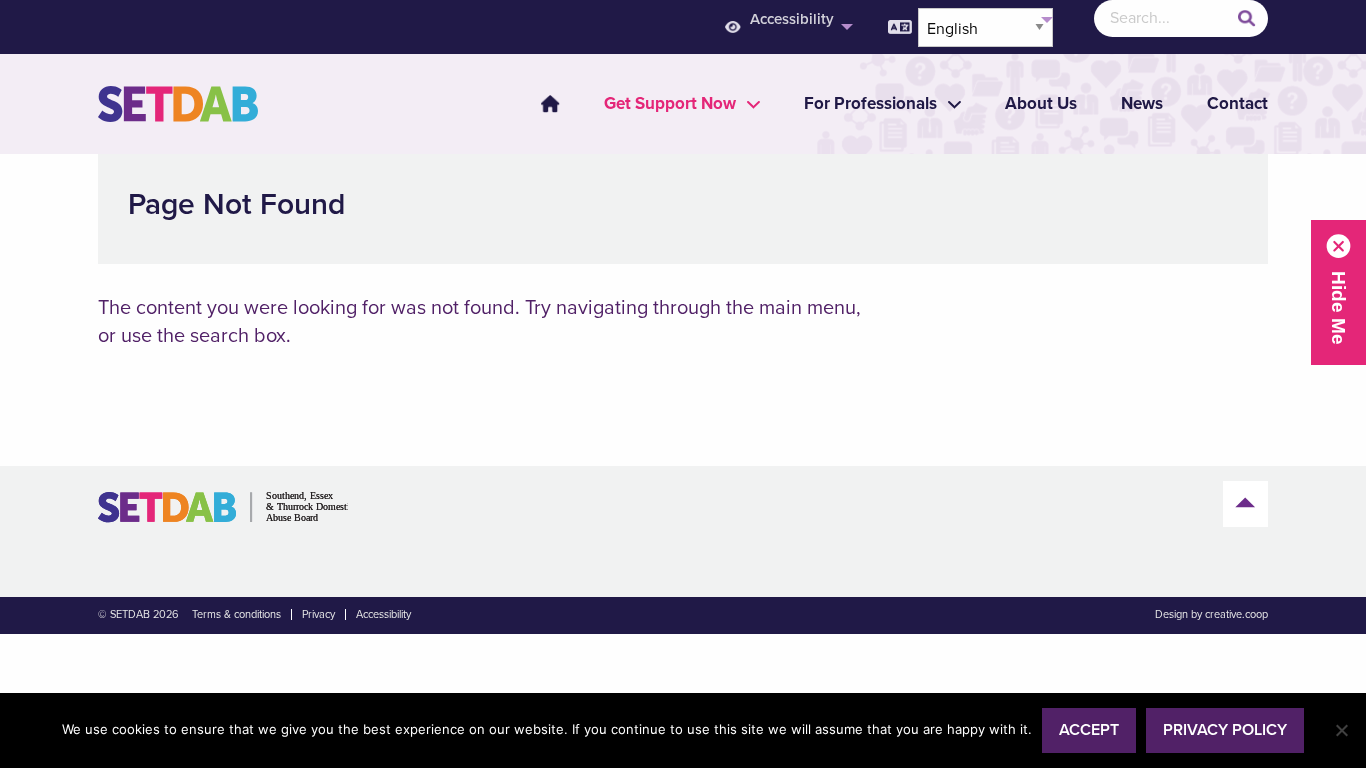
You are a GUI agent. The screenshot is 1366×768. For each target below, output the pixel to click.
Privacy (318, 614)
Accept (1089, 730)
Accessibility (792, 19)
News (1142, 103)
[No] (1341, 730)
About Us (1041, 103)
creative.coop (1236, 614)
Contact (1237, 103)
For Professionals (870, 103)
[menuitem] (786, 27)
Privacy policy (1225, 730)
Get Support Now (670, 103)
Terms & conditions (236, 614)
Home (550, 104)
